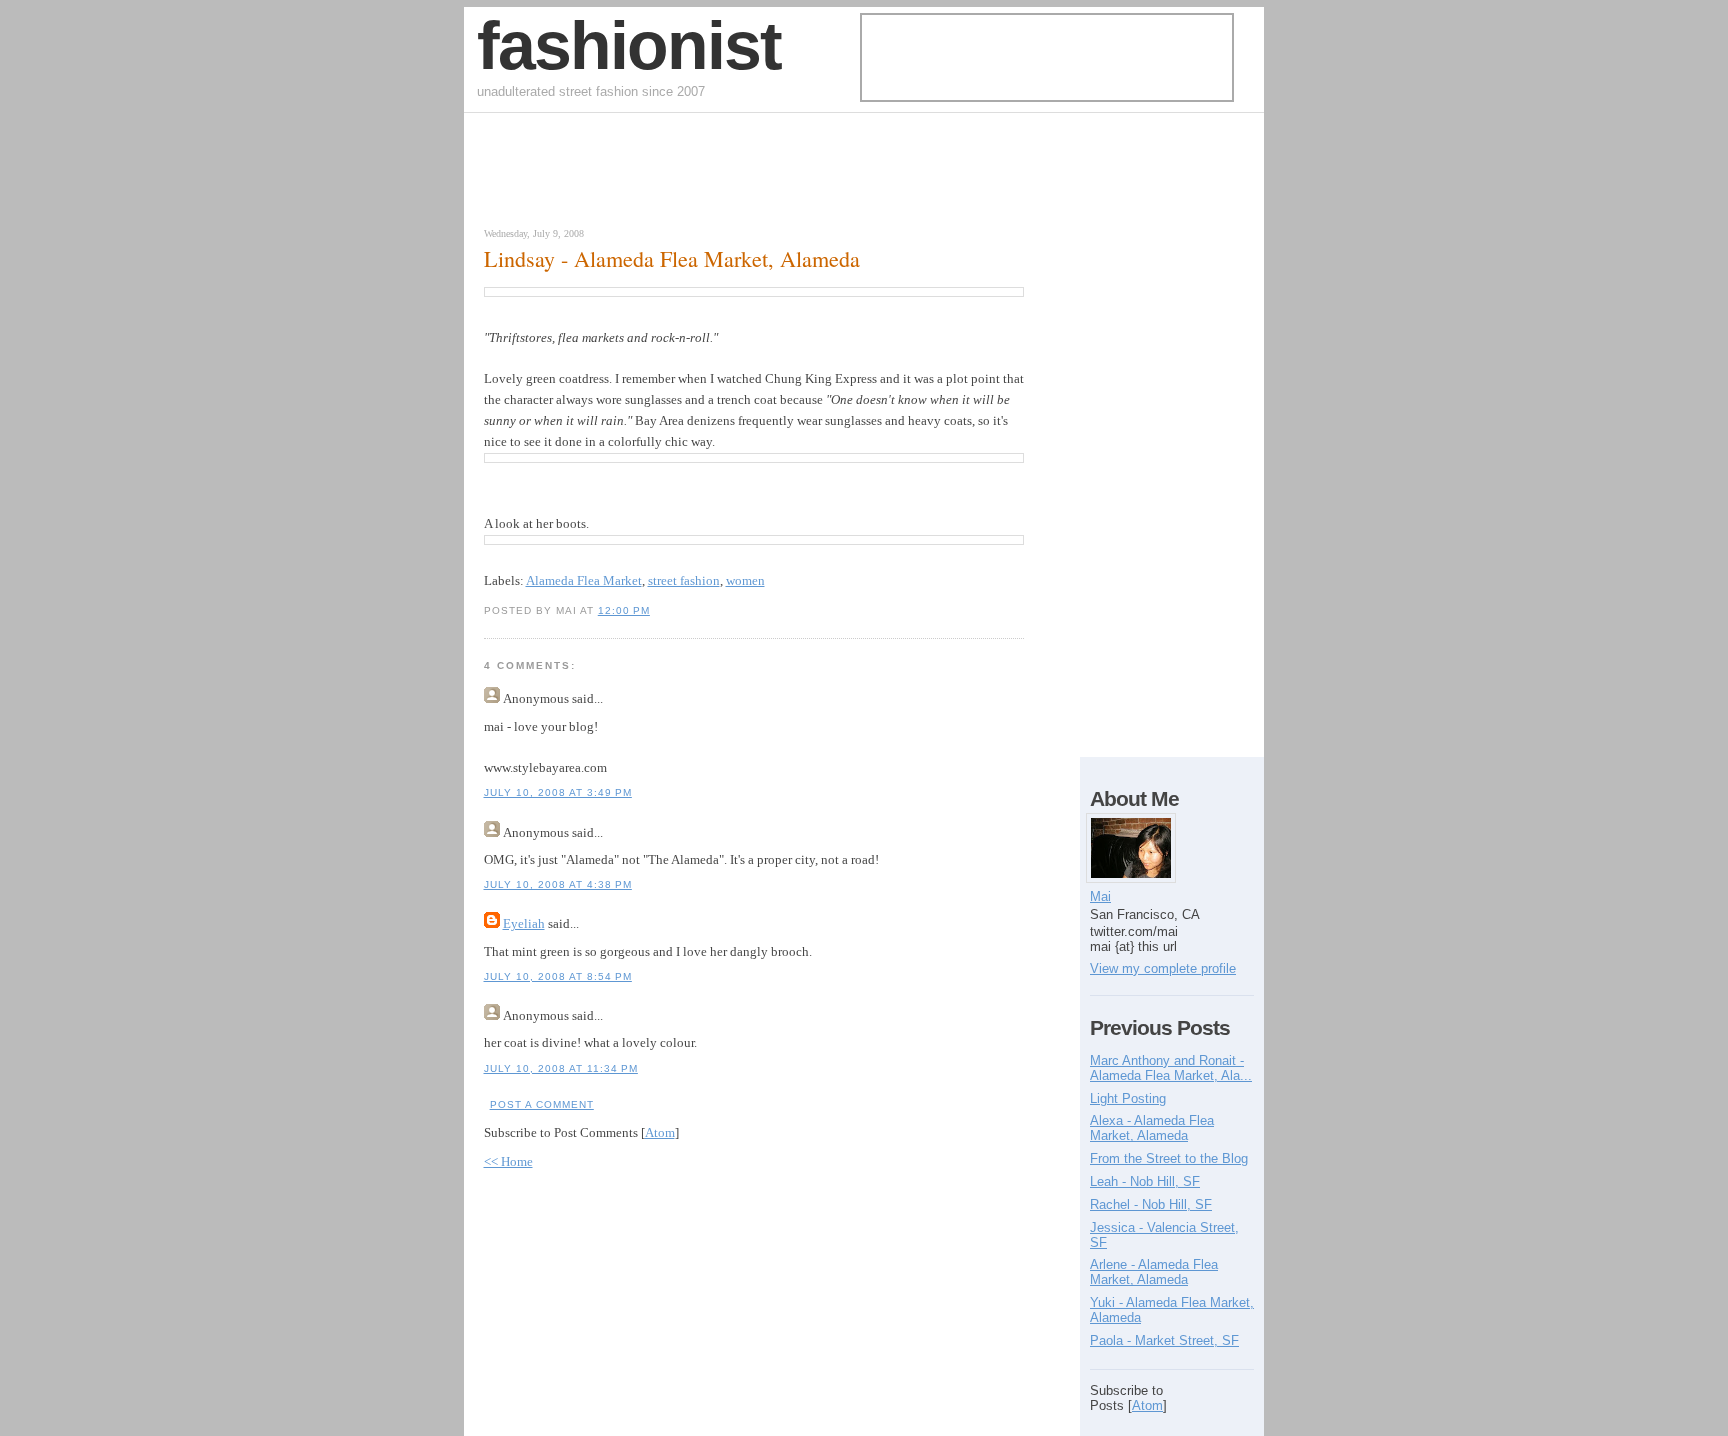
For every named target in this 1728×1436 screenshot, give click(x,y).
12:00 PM (624, 610)
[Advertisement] (708, 175)
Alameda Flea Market (584, 580)
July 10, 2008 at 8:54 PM (558, 976)
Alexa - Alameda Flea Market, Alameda (1152, 1128)
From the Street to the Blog (1169, 1158)
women (745, 580)
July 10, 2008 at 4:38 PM (558, 884)
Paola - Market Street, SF (1164, 1340)
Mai (1100, 896)
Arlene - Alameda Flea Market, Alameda (1154, 1272)
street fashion (684, 580)
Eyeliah (524, 923)
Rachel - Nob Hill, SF (1151, 1204)
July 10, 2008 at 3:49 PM (558, 792)
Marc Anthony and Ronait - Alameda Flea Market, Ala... (1171, 1068)
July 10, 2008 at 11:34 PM (561, 1068)
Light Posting (1128, 1098)
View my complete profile (1163, 968)
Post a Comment (542, 1104)
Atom (660, 1132)
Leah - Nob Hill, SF (1145, 1181)
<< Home (508, 1161)
